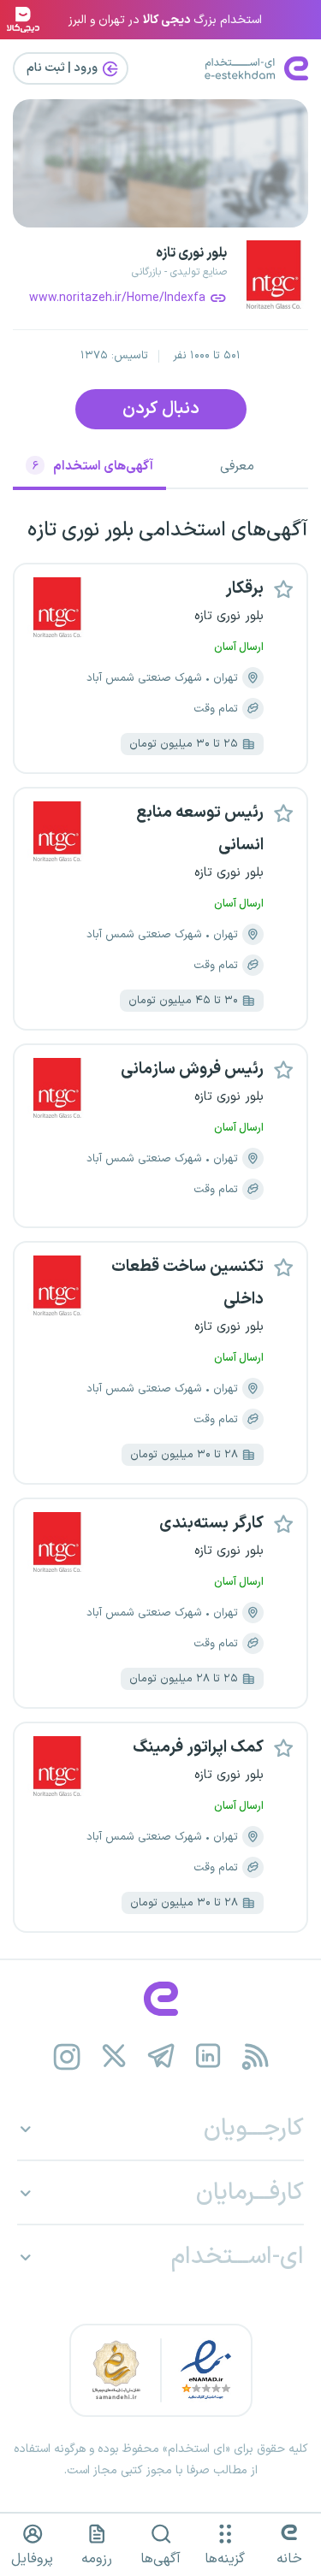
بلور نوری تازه (191, 253)
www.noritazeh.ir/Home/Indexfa (117, 298)
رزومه (97, 2559)
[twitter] (113, 2056)
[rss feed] (255, 2056)
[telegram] (160, 2056)
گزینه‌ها (225, 2559)
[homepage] (160, 1999)
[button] (283, 588)
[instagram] (66, 2056)
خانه (289, 2559)
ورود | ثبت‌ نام (63, 68)
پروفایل (32, 2559)
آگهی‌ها (160, 2559)
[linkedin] (208, 2056)
